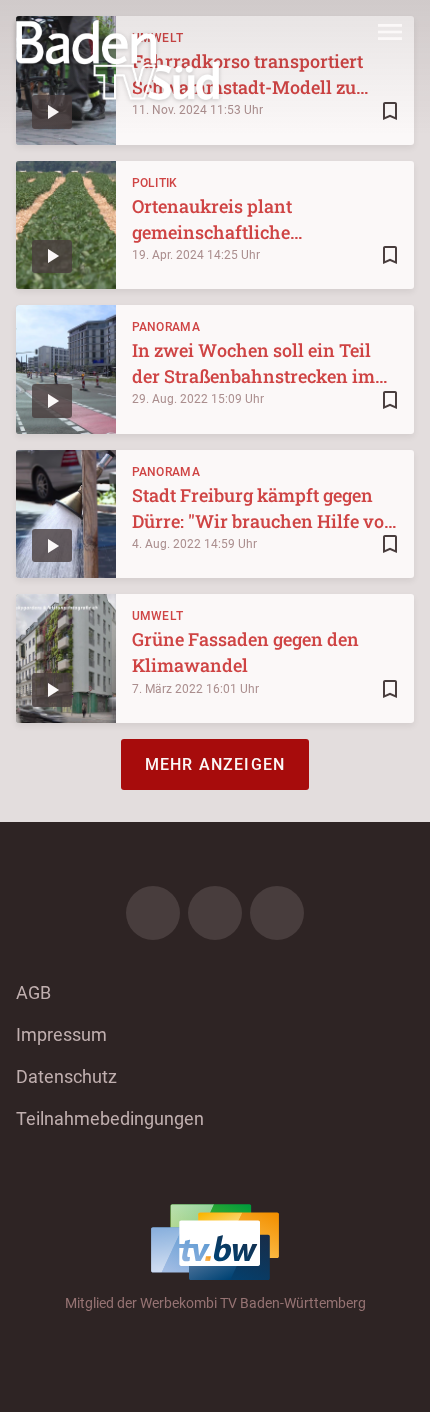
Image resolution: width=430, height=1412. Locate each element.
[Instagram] (215, 913)
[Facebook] (153, 913)
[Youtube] (277, 913)
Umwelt (158, 616)
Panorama (166, 327)
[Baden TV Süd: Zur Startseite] (117, 60)
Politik (155, 183)
